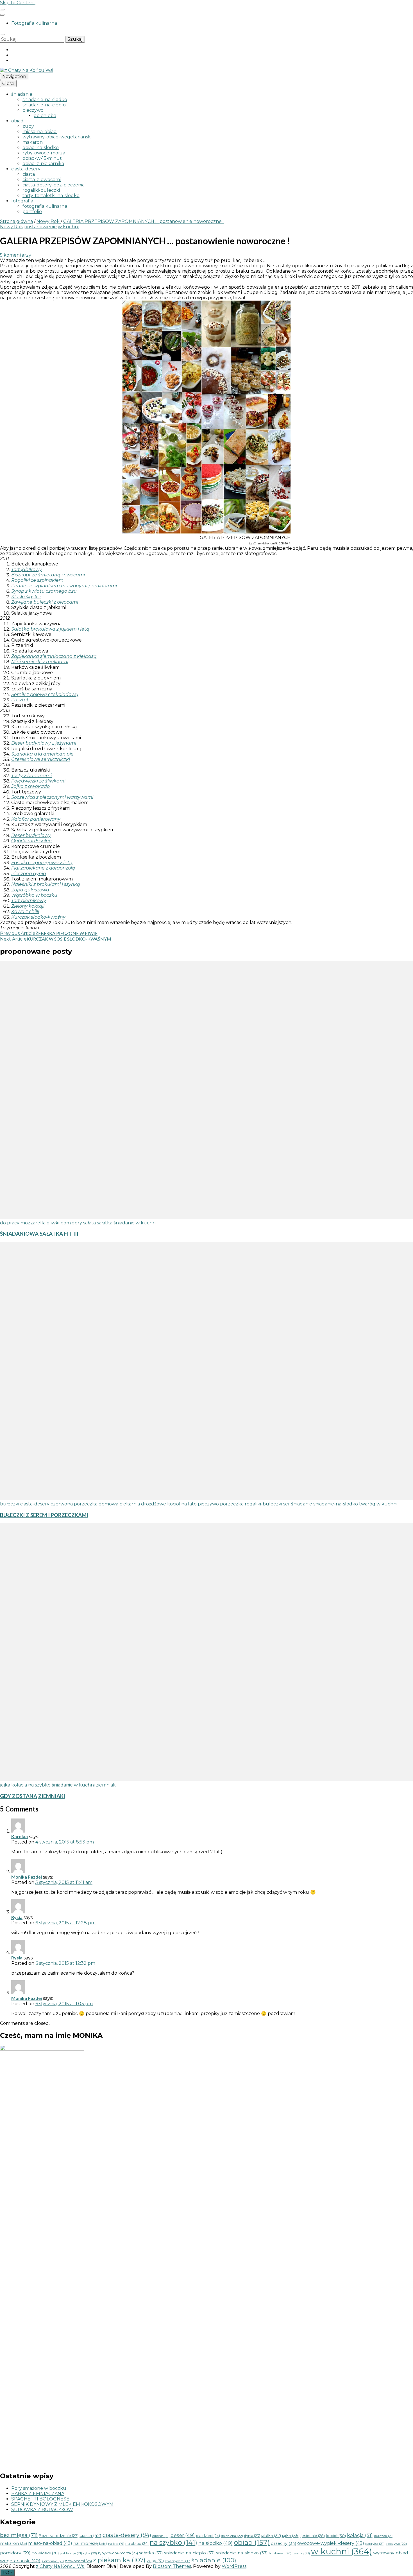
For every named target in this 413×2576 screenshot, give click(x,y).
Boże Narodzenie (59, 2536)
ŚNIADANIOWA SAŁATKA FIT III (39, 1234)
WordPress (234, 2566)
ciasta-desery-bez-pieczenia (54, 185)
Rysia (17, 1917)
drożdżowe (154, 1504)
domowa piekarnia (119, 1504)
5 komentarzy (16, 255)
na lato (189, 1504)
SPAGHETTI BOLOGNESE (40, 2499)
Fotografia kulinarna (34, 23)
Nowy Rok (12, 227)
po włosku (45, 2553)
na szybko (39, 1785)
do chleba (45, 116)
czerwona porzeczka (74, 1504)
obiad (17, 121)
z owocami (78, 2561)
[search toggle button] (2, 35)
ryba (90, 2553)
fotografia (22, 201)
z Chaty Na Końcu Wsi (60, 2566)
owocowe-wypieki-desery (331, 2543)
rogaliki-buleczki (41, 190)
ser (287, 1504)
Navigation (14, 77)
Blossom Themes (172, 2566)
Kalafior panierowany (36, 819)
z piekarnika (119, 2560)
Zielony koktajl (28, 906)
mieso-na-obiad (40, 132)
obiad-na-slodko (41, 148)
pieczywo (33, 110)
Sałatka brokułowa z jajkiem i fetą (50, 629)
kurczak (384, 2536)
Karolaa (20, 1836)
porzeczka (232, 1504)
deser (183, 2535)
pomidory (71, 1223)
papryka (375, 2544)
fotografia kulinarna (45, 206)
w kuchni (68, 227)
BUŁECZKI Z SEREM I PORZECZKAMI (44, 1515)
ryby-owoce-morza (44, 153)
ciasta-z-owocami (42, 180)
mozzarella (33, 1223)
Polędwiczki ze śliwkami (38, 781)
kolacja (19, 1785)
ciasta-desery (26, 169)
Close (8, 84)
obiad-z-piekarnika (43, 164)
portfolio (32, 212)
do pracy (10, 1223)
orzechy (283, 2543)
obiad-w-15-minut (42, 158)
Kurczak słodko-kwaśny (38, 917)
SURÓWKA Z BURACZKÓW (42, 2510)
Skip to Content (18, 3)
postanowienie (40, 227)
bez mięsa (19, 2535)
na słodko (215, 2543)
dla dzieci (208, 2536)
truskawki (280, 2553)
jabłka (271, 2536)
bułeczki (10, 1504)
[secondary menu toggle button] (2, 10)
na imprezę (90, 2543)
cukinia (161, 2536)
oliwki (53, 1223)
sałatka (105, 1223)
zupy (28, 126)
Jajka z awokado (30, 786)
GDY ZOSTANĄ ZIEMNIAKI (33, 1796)
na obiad (137, 2544)
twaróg (367, 1504)
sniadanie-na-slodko (45, 100)
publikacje (71, 2553)
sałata (89, 1223)
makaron (33, 142)
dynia (252, 2536)
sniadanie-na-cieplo (44, 105)
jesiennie (313, 2536)
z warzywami (178, 2561)
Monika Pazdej (27, 1877)
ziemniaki (106, 1785)
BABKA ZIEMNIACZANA (38, 2494)
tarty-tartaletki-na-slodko (51, 196)
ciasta (29, 174)
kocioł (174, 1504)
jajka (5, 1785)
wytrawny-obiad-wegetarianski (57, 137)
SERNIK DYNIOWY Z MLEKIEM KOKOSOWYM (62, 2504)
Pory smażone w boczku (39, 2488)
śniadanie (22, 94)
